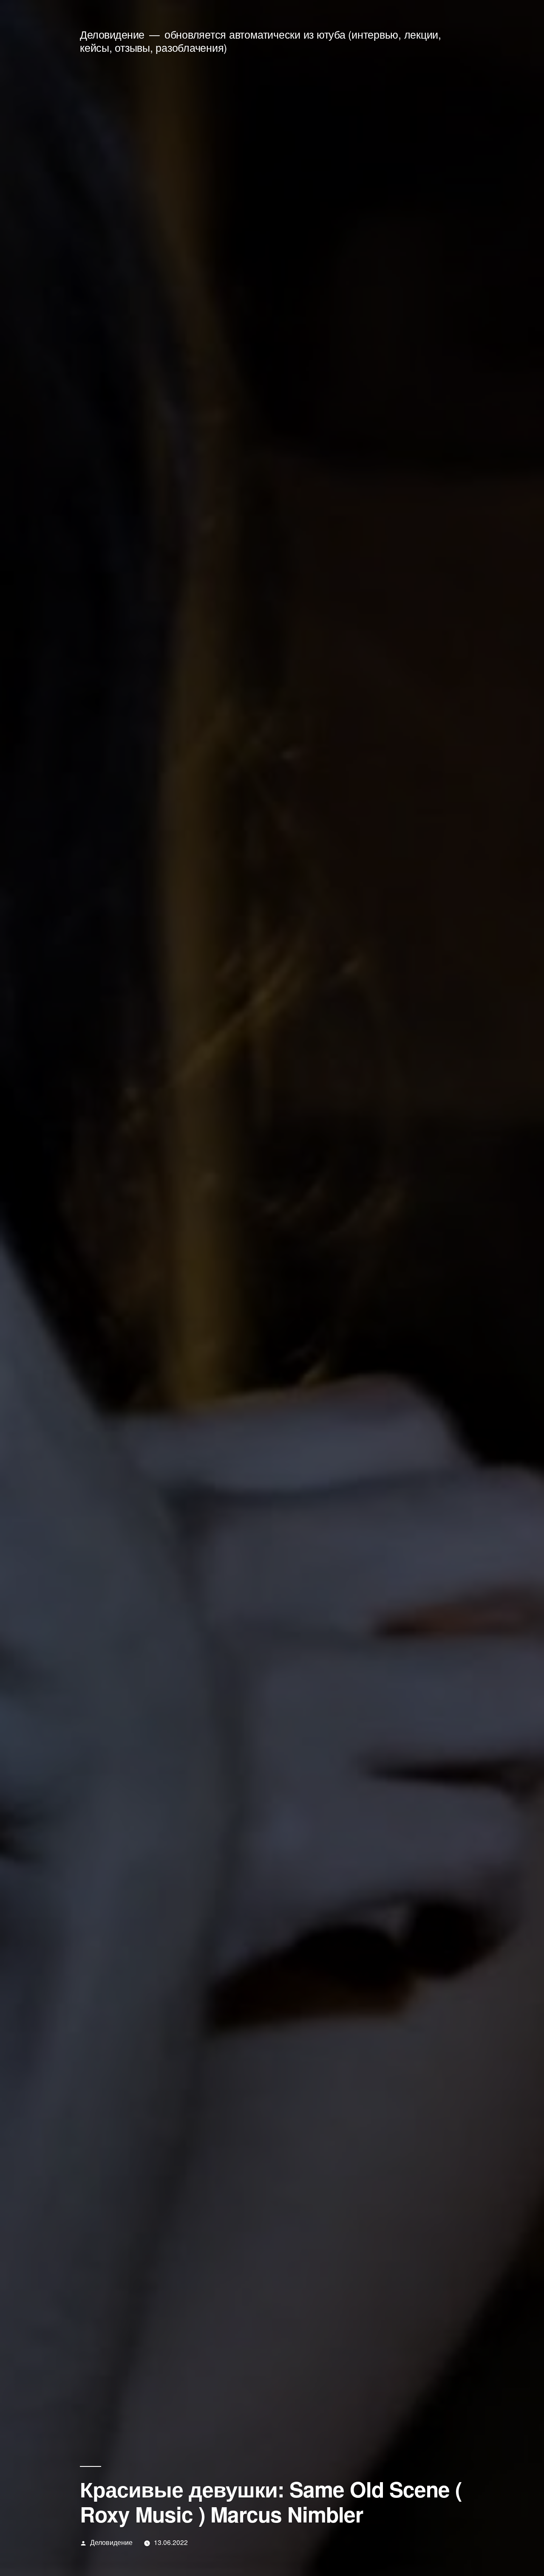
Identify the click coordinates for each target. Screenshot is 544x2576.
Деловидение (112, 34)
